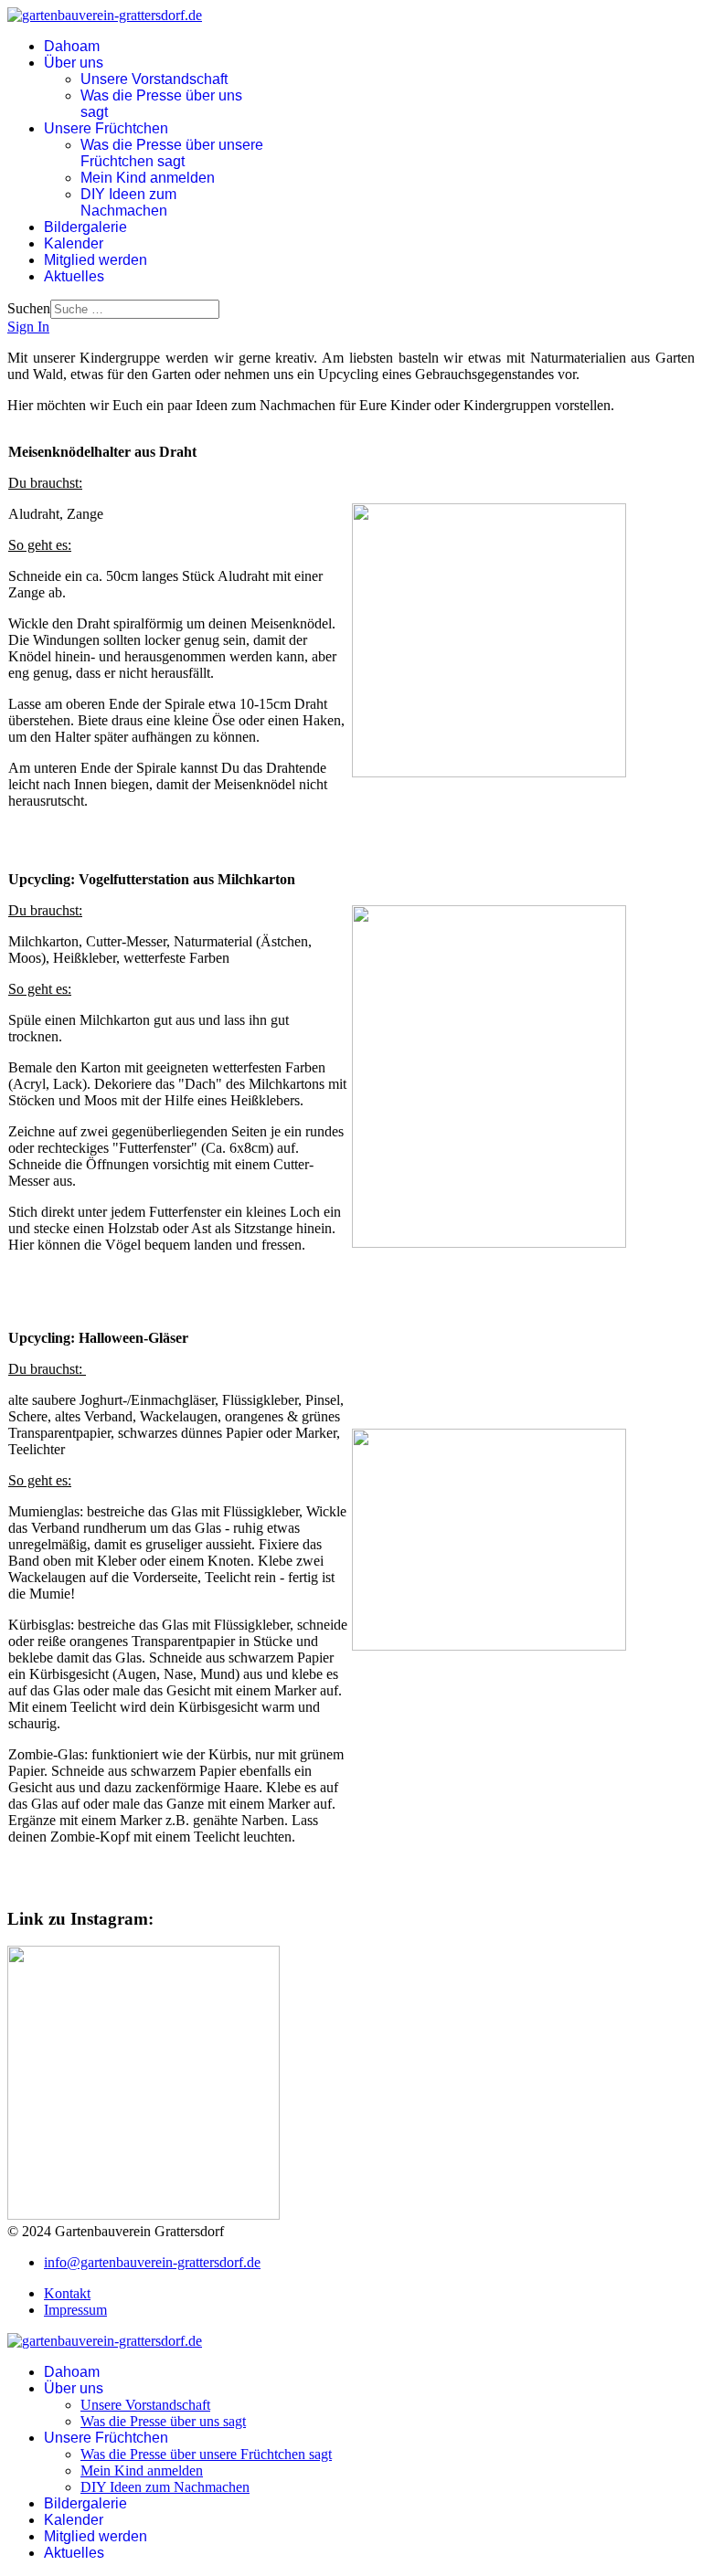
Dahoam (72, 46)
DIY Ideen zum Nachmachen (128, 202)
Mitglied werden (96, 260)
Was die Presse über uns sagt (163, 2421)
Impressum (75, 2310)
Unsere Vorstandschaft (154, 79)
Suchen (29, 308)
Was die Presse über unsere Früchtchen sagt (172, 153)
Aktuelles (74, 276)
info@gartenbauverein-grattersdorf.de (152, 2262)
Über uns (74, 63)
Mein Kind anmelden (148, 178)
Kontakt (67, 2293)
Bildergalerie (85, 227)
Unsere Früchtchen (106, 128)
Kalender (74, 243)
